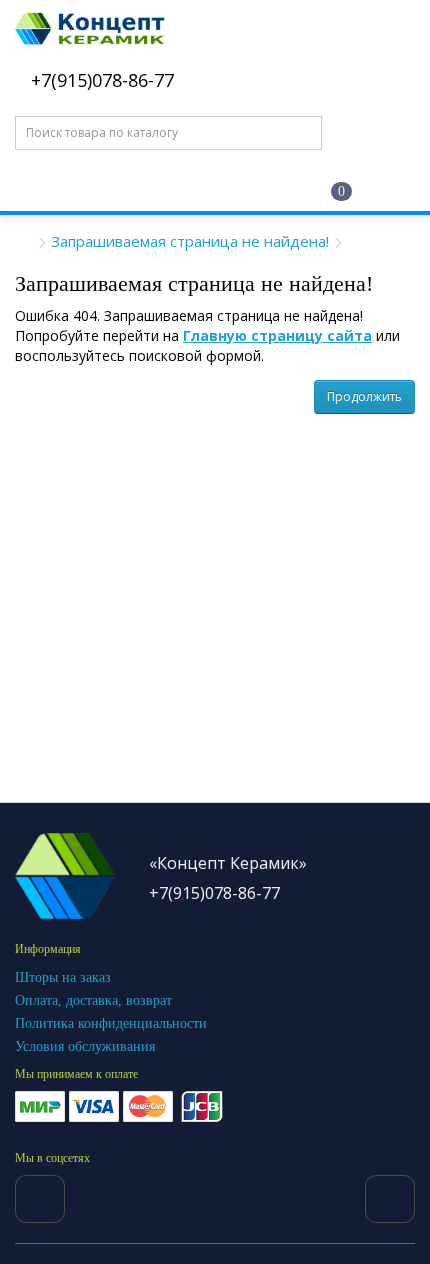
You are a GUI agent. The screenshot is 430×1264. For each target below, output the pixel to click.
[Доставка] (163, 188)
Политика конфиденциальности (111, 1023)
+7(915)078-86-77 (100, 80)
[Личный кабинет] (242, 188)
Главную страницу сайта (277, 335)
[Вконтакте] (40, 1199)
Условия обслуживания (85, 1046)
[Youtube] (390, 1199)
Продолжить (364, 396)
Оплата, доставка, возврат (93, 1000)
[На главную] (85, 188)
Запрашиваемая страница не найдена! (190, 241)
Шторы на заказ (63, 977)
